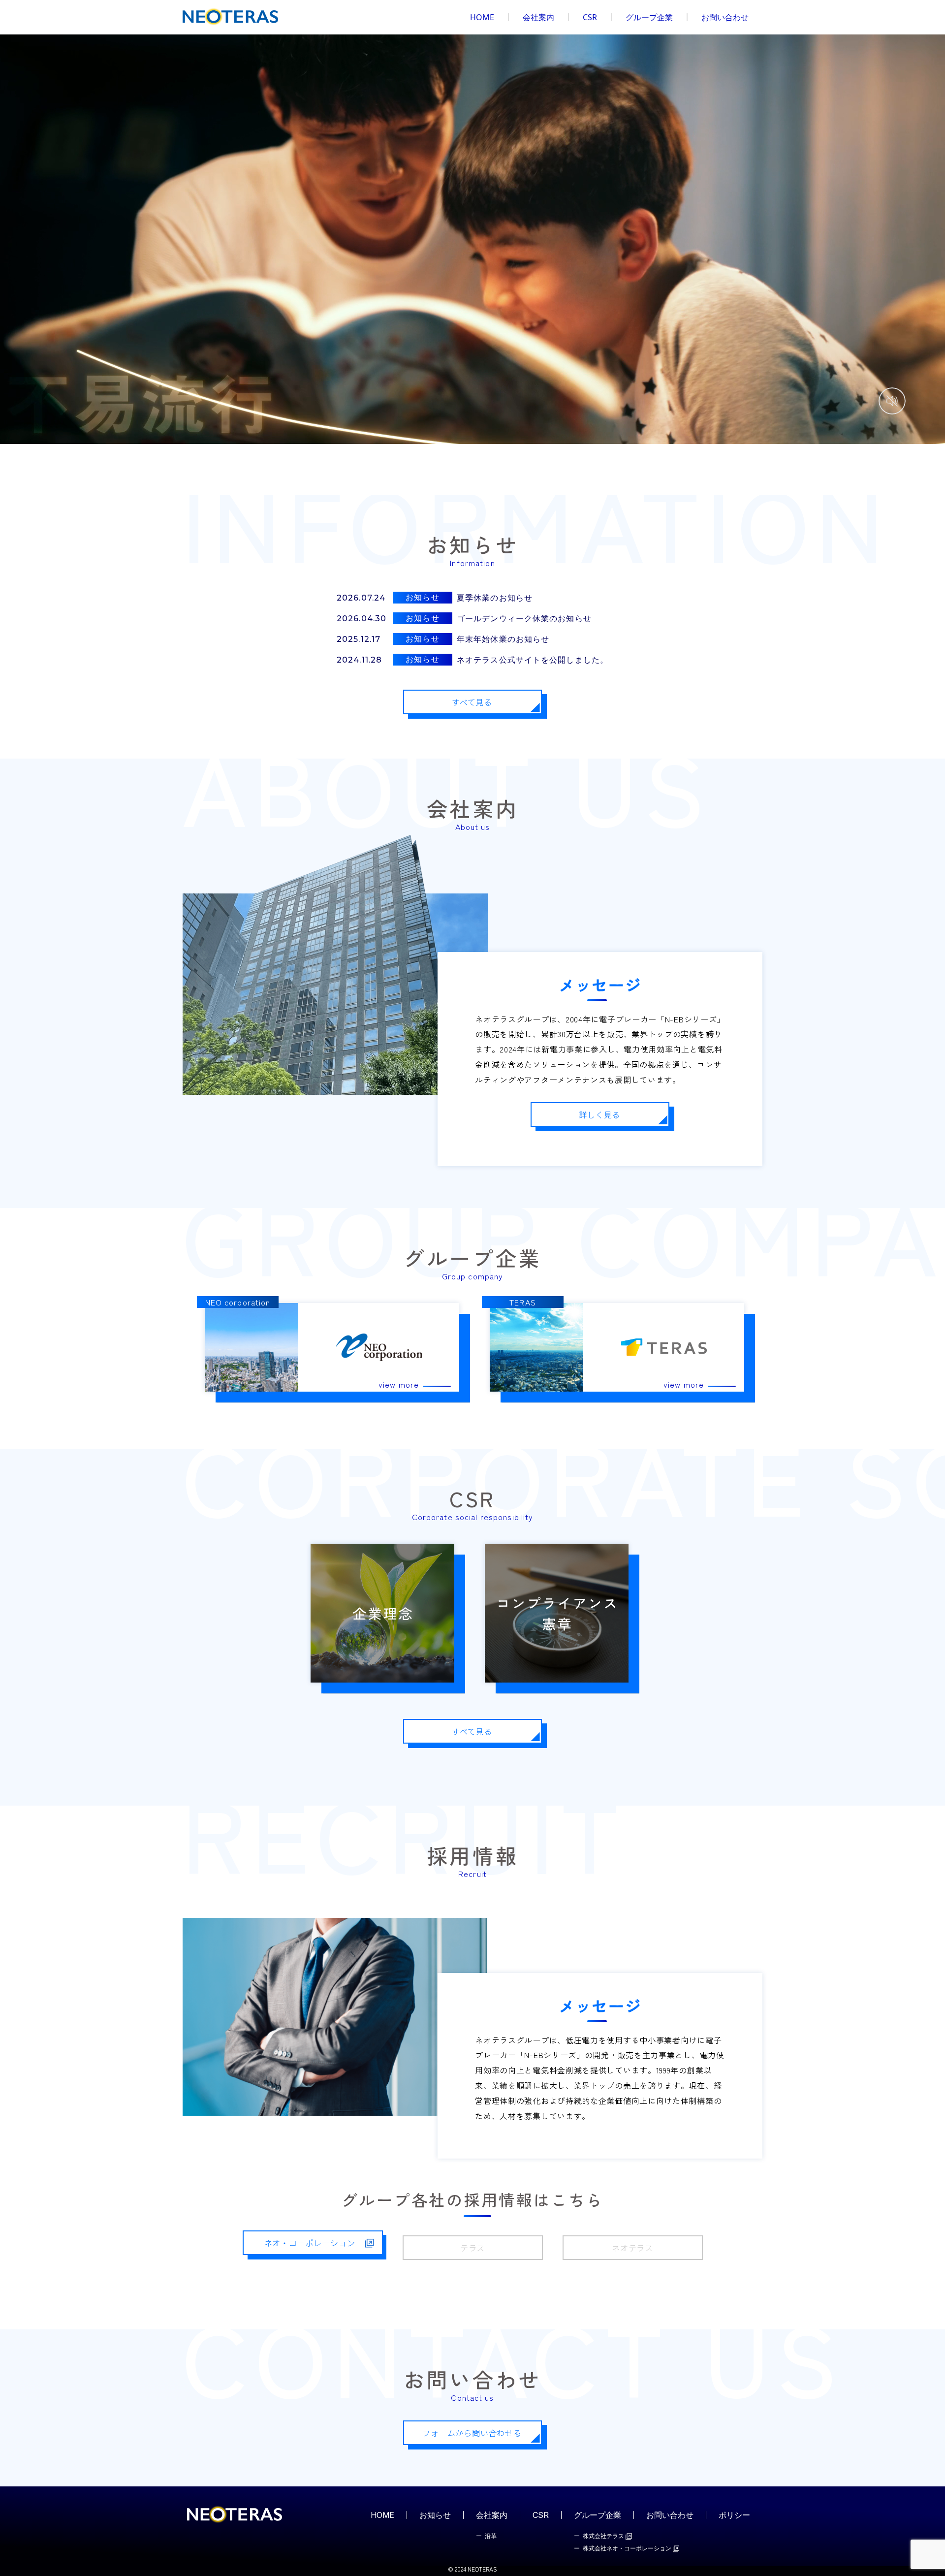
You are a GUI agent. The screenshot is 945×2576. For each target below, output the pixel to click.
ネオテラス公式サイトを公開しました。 (533, 660)
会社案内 (538, 17)
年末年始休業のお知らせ (503, 639)
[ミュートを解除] (892, 401)
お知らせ (435, 2515)
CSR (590, 17)
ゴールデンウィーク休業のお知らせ (524, 619)
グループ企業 (649, 17)
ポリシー (734, 2515)
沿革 (491, 2536)
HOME (482, 17)
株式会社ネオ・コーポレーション (628, 2549)
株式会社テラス (604, 2536)
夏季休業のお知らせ (495, 598)
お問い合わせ (725, 17)
